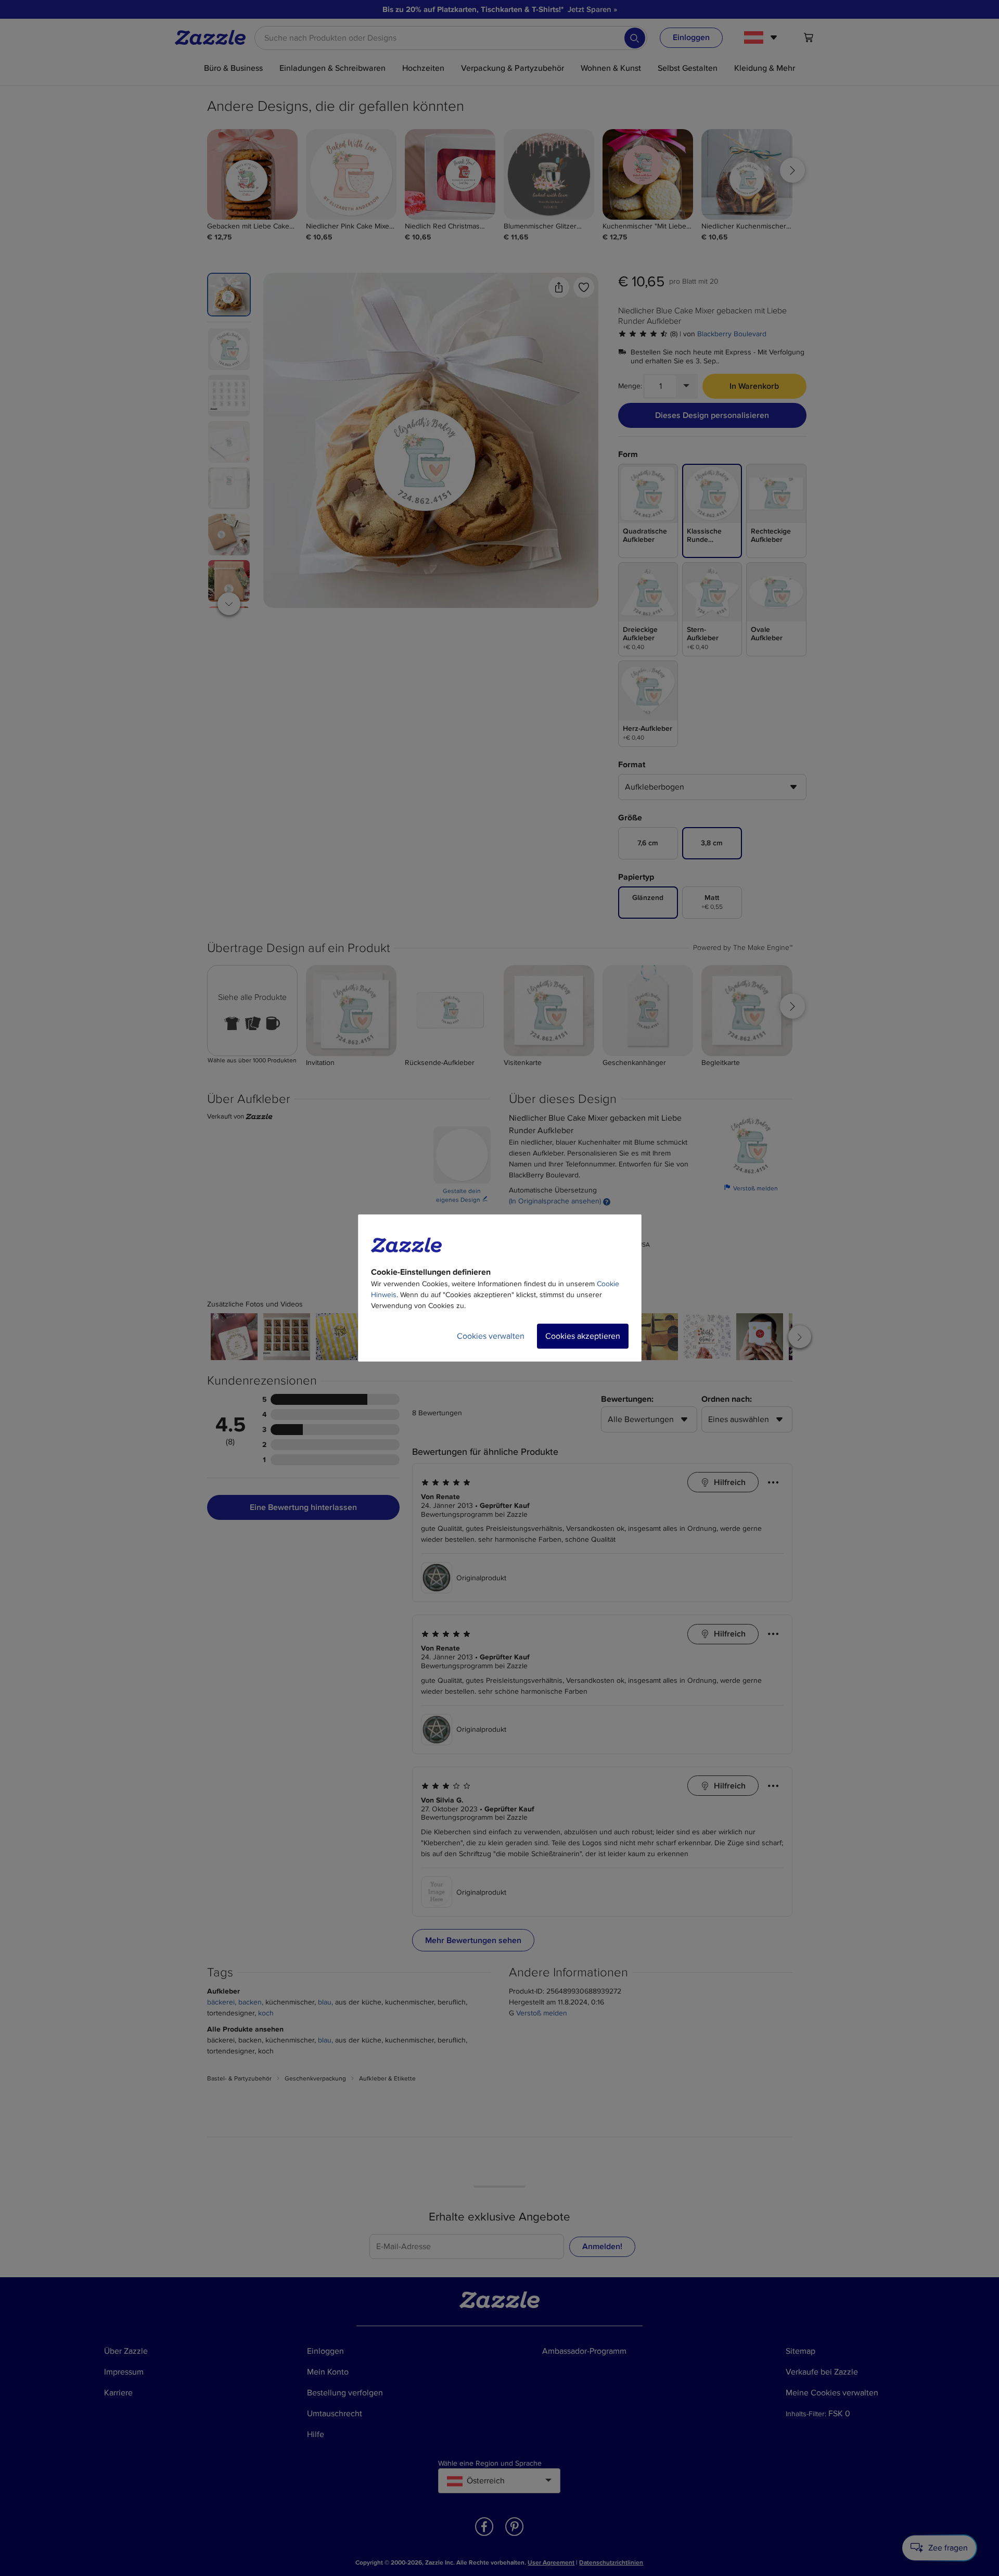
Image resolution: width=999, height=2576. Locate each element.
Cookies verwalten (491, 1336)
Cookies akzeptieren (583, 1336)
